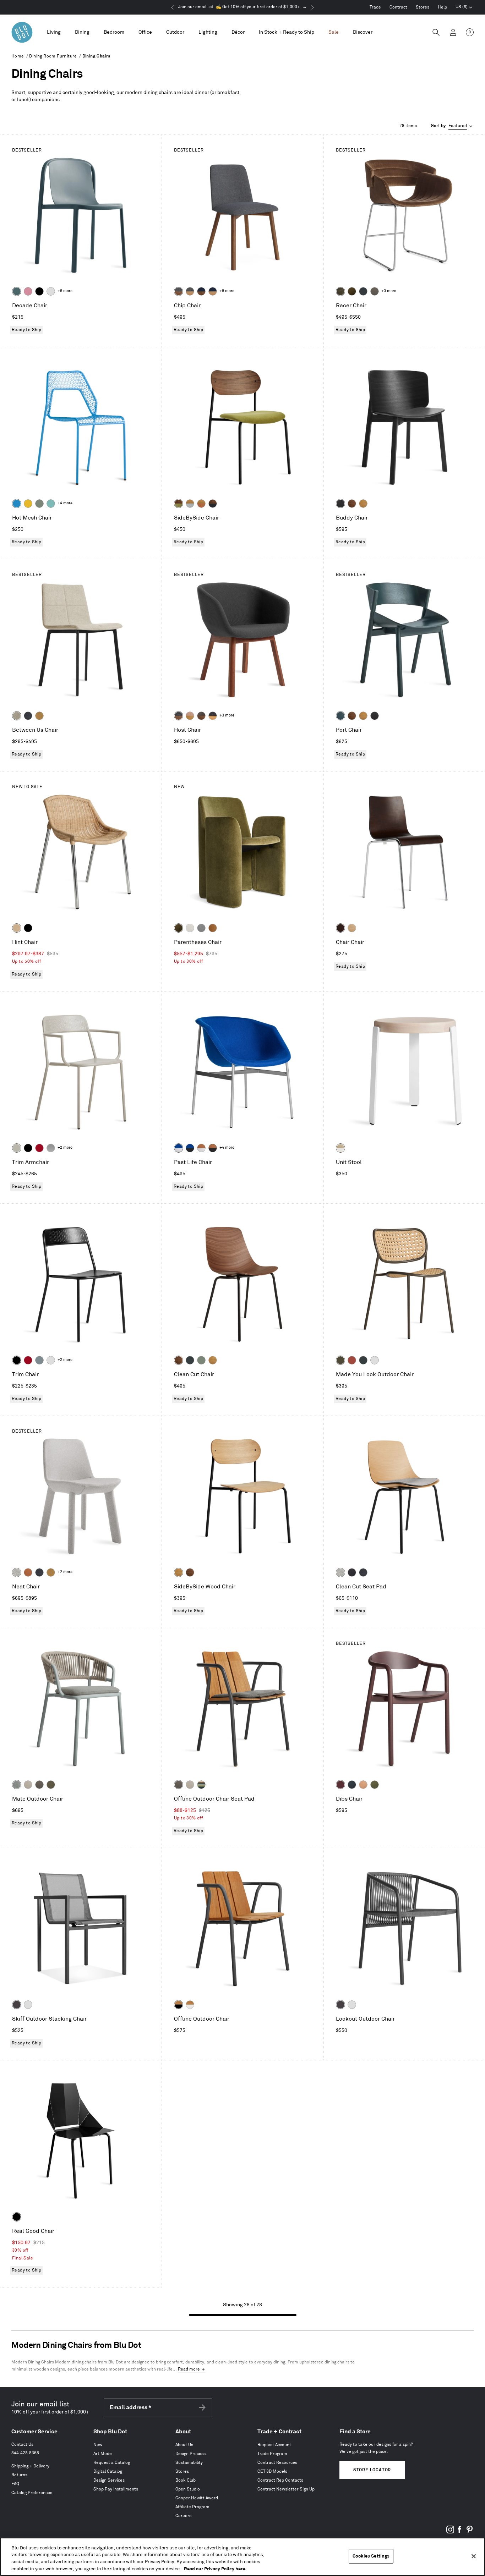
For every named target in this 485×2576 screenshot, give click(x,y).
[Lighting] (208, 32)
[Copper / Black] (213, 1148)
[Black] (39, 291)
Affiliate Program (192, 2507)
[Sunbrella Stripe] (201, 1785)
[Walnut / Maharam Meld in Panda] (213, 504)
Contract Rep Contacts (280, 2480)
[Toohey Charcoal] (375, 291)
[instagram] (450, 2532)
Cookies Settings (371, 2556)
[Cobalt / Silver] (179, 1148)
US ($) (464, 8)
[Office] (145, 32)
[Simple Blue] (17, 504)
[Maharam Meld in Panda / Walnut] (179, 716)
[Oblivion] (190, 1360)
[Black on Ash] (340, 504)
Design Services (109, 2480)
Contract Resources (277, 2463)
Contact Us (22, 2445)
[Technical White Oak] (352, 928)
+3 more (389, 291)
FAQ (15, 2484)
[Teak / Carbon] (179, 2005)
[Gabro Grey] (201, 928)
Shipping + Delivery (30, 2466)
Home (18, 56)
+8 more (65, 291)
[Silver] (51, 1148)
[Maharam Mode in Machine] (363, 291)
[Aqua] (51, 504)
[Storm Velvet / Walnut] (201, 716)
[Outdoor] (175, 32)
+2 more (65, 1148)
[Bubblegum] (28, 291)
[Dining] (82, 32)
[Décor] (238, 32)
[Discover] (363, 32)
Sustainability (189, 2463)
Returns (19, 2475)
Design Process (190, 2454)
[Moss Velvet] (352, 291)
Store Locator (372, 2470)
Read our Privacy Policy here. (215, 2569)
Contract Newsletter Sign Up (286, 2489)
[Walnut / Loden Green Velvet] (179, 504)
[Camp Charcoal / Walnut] (179, 291)
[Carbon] (17, 2005)
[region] (243, 2557)
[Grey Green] (39, 504)
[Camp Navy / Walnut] (201, 291)
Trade (375, 7)
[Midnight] (352, 1785)
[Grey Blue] (39, 1360)
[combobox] (452, 126)
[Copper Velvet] (28, 1572)
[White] (51, 291)
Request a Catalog (112, 2463)
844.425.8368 (25, 2453)
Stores (423, 7)
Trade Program (272, 2454)
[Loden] (375, 1785)
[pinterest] (469, 2532)
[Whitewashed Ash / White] (340, 1148)
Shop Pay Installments (116, 2489)
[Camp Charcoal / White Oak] (190, 291)
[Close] (474, 2556)
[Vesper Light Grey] (17, 1572)
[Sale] (334, 32)
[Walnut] (352, 504)
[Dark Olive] (340, 1360)
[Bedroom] (114, 32)
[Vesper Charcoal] (352, 1572)
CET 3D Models (272, 2471)
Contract (398, 7)
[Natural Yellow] (28, 504)
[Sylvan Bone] (190, 928)
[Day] (363, 1785)
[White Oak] (363, 504)
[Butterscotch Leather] (213, 928)
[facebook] (460, 2532)
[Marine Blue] (17, 291)
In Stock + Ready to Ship (287, 32)
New (98, 2445)
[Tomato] (352, 1360)
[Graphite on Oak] (340, 928)
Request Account (274, 2445)
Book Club (186, 2480)
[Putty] (17, 1148)
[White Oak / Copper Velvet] (201, 504)
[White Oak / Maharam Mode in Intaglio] (190, 504)
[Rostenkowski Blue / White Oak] (213, 716)
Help (442, 7)
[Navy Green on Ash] (340, 716)
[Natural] (17, 928)
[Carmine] (39, 1148)
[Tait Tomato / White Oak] (190, 716)
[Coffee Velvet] (340, 291)
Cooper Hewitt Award (197, 2498)
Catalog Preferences (32, 2493)
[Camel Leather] (39, 716)
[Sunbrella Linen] (28, 1785)
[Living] (54, 32)
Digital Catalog (108, 2471)
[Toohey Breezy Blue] (17, 1785)
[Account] (453, 32)
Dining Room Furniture (53, 56)
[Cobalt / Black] (190, 1148)
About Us (184, 2445)
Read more (189, 2369)
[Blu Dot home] (22, 32)
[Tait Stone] (17, 716)
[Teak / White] (190, 2005)
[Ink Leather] (28, 716)
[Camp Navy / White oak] (213, 291)
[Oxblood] (340, 1785)
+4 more (65, 503)
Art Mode (103, 2454)
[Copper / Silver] (201, 1148)
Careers (183, 2516)
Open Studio (188, 2489)
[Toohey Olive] (51, 1785)
